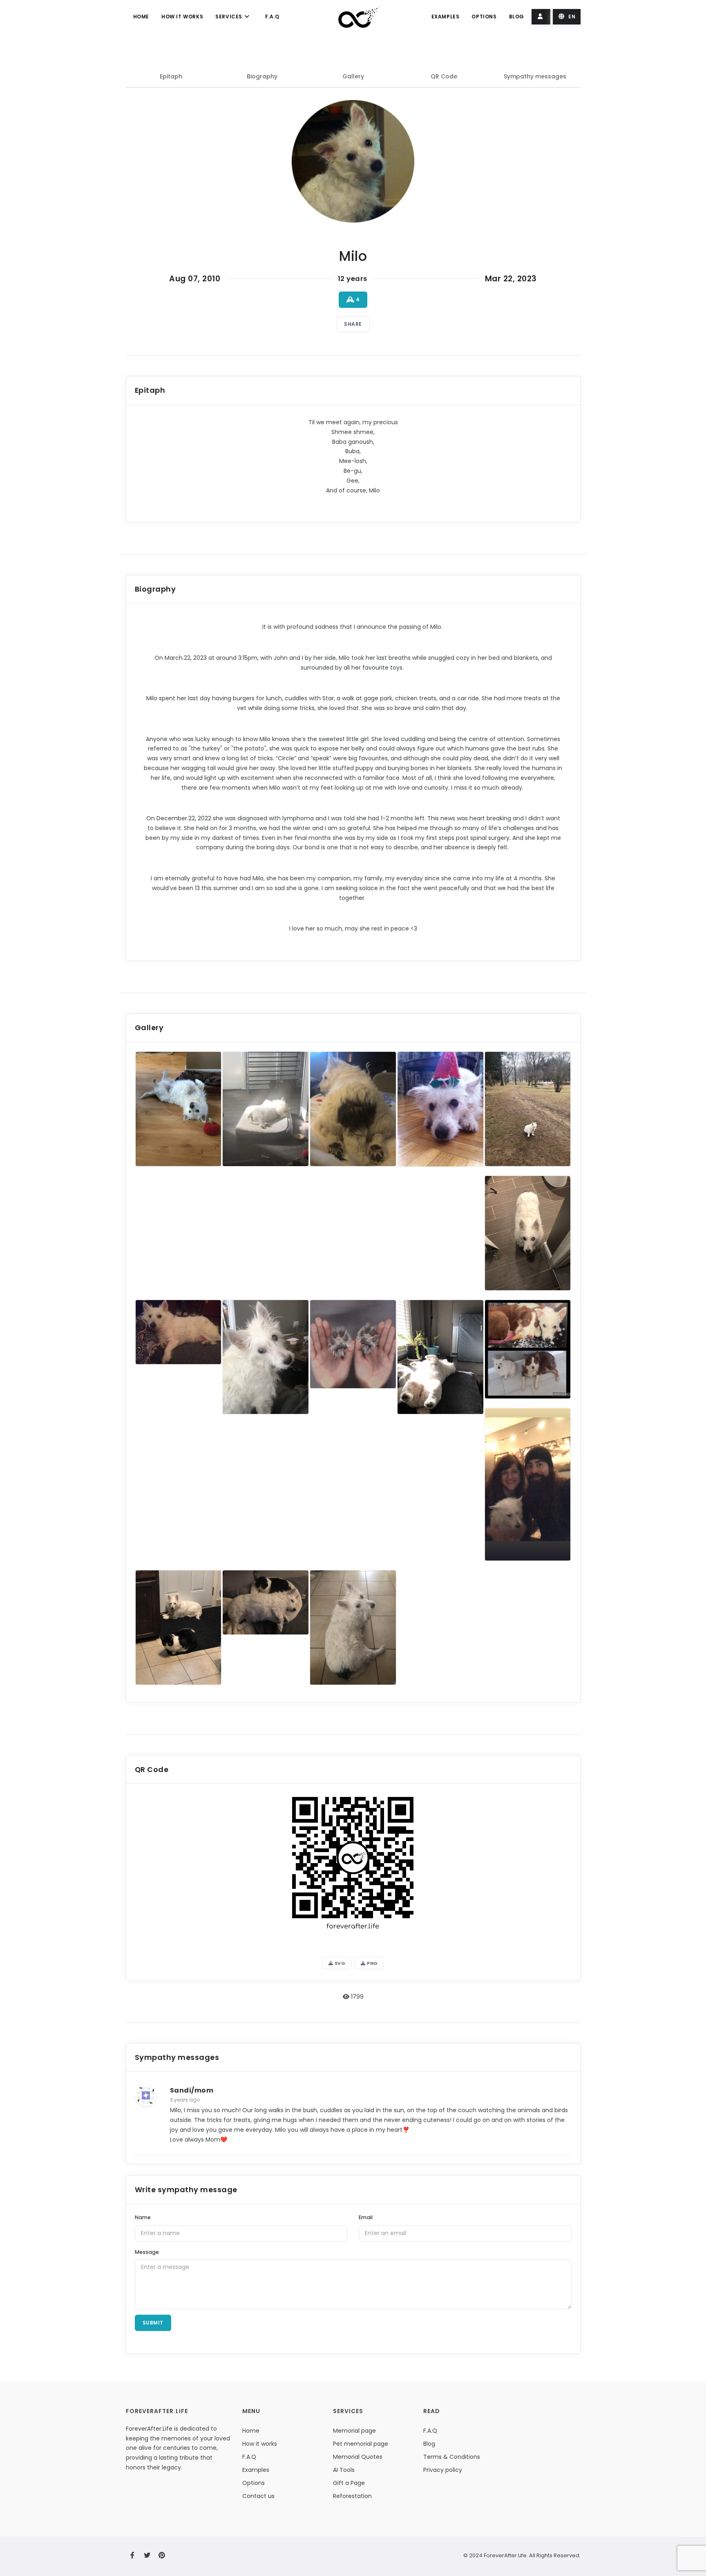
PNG (372, 1963)
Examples (446, 17)
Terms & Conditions (452, 2457)
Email (366, 2217)
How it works (182, 17)
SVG (339, 1963)
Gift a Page (349, 2483)
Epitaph (171, 76)
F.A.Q (272, 17)
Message (147, 2252)
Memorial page (354, 2431)
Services (229, 17)
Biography (262, 76)
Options (484, 17)
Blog (517, 17)
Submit (153, 2323)
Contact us (258, 2496)
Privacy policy (443, 2470)
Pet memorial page (361, 2444)
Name (143, 2217)
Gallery (353, 76)
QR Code (444, 76)
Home (141, 17)
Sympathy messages (535, 76)
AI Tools (344, 2470)
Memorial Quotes (358, 2457)
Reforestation (352, 2496)
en (571, 17)
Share (353, 324)
